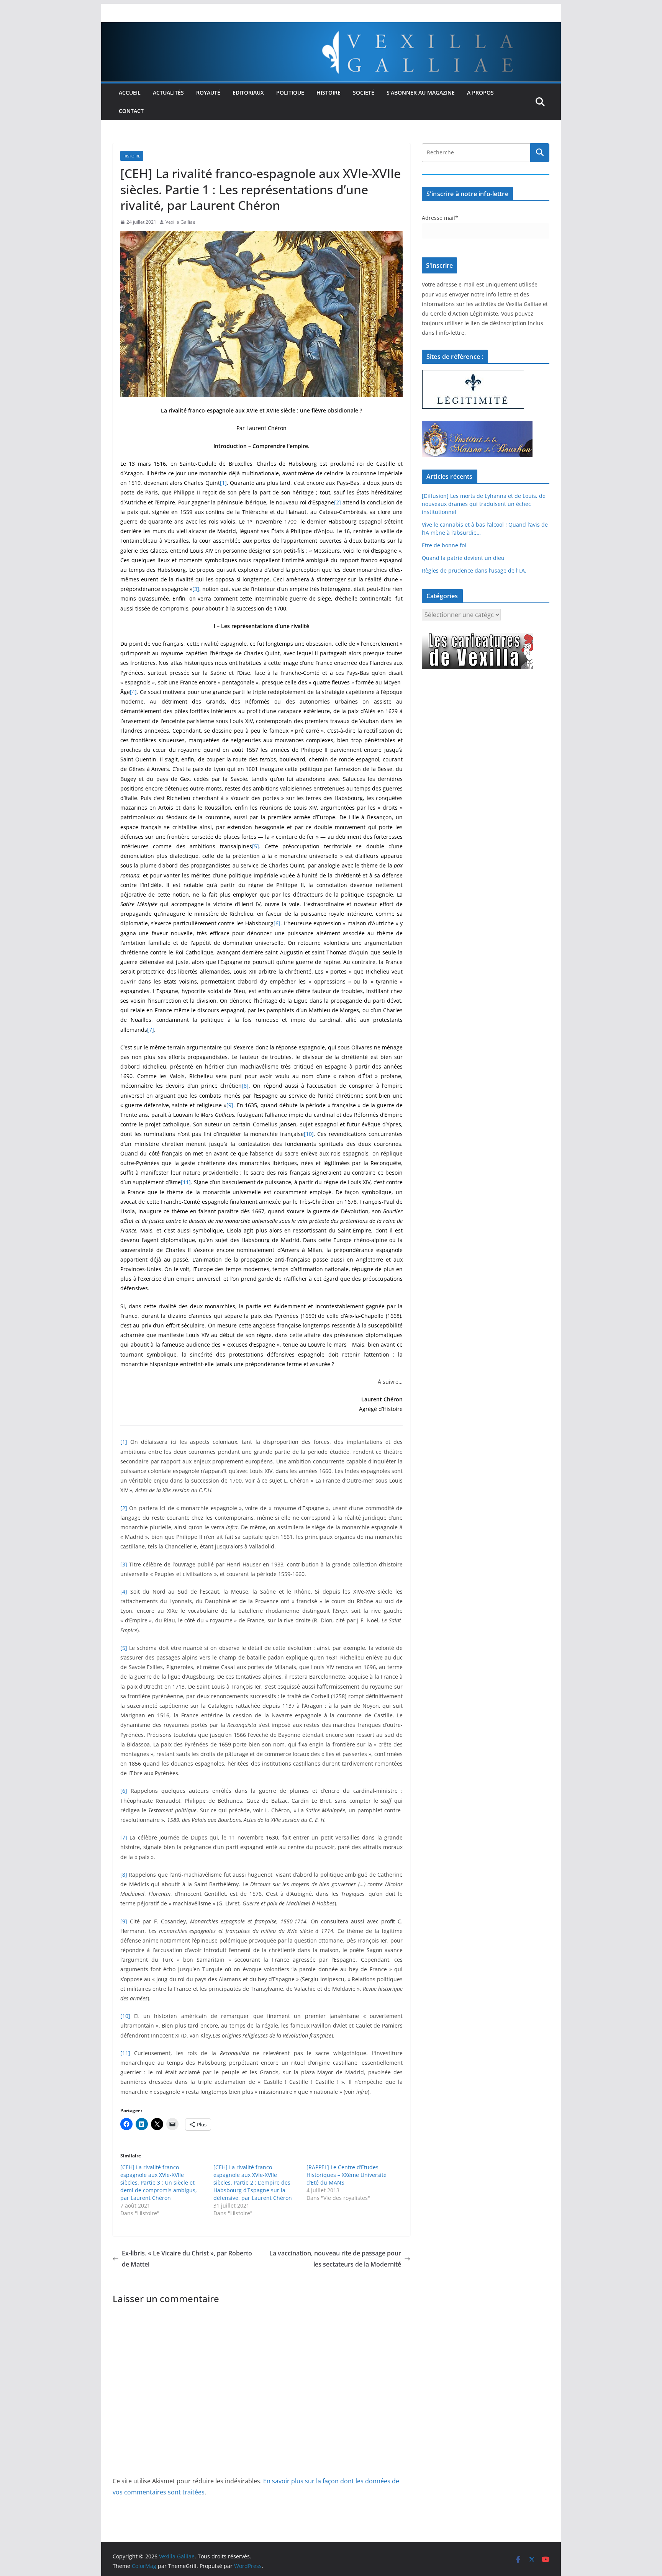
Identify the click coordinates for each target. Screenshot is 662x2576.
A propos (480, 92)
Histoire (329, 92)
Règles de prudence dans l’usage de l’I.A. (474, 570)
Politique (290, 92)
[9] (230, 1105)
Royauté (208, 92)
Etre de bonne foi (444, 545)
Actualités (168, 92)
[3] (196, 589)
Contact (131, 111)
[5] (256, 846)
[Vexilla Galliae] (331, 28)
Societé (364, 92)
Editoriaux (248, 92)
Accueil (130, 92)
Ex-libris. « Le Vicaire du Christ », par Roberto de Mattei (187, 2259)
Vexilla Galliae (180, 222)
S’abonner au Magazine (421, 92)
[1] (223, 483)
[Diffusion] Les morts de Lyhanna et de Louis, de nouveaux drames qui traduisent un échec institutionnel (484, 504)
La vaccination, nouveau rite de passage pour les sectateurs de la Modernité (335, 2259)
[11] (186, 1182)
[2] (338, 502)
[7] (151, 1030)
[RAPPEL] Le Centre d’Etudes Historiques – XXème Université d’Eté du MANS (347, 2175)
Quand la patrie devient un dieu (463, 558)
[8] (245, 1086)
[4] (133, 692)
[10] (309, 1134)
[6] (277, 923)
